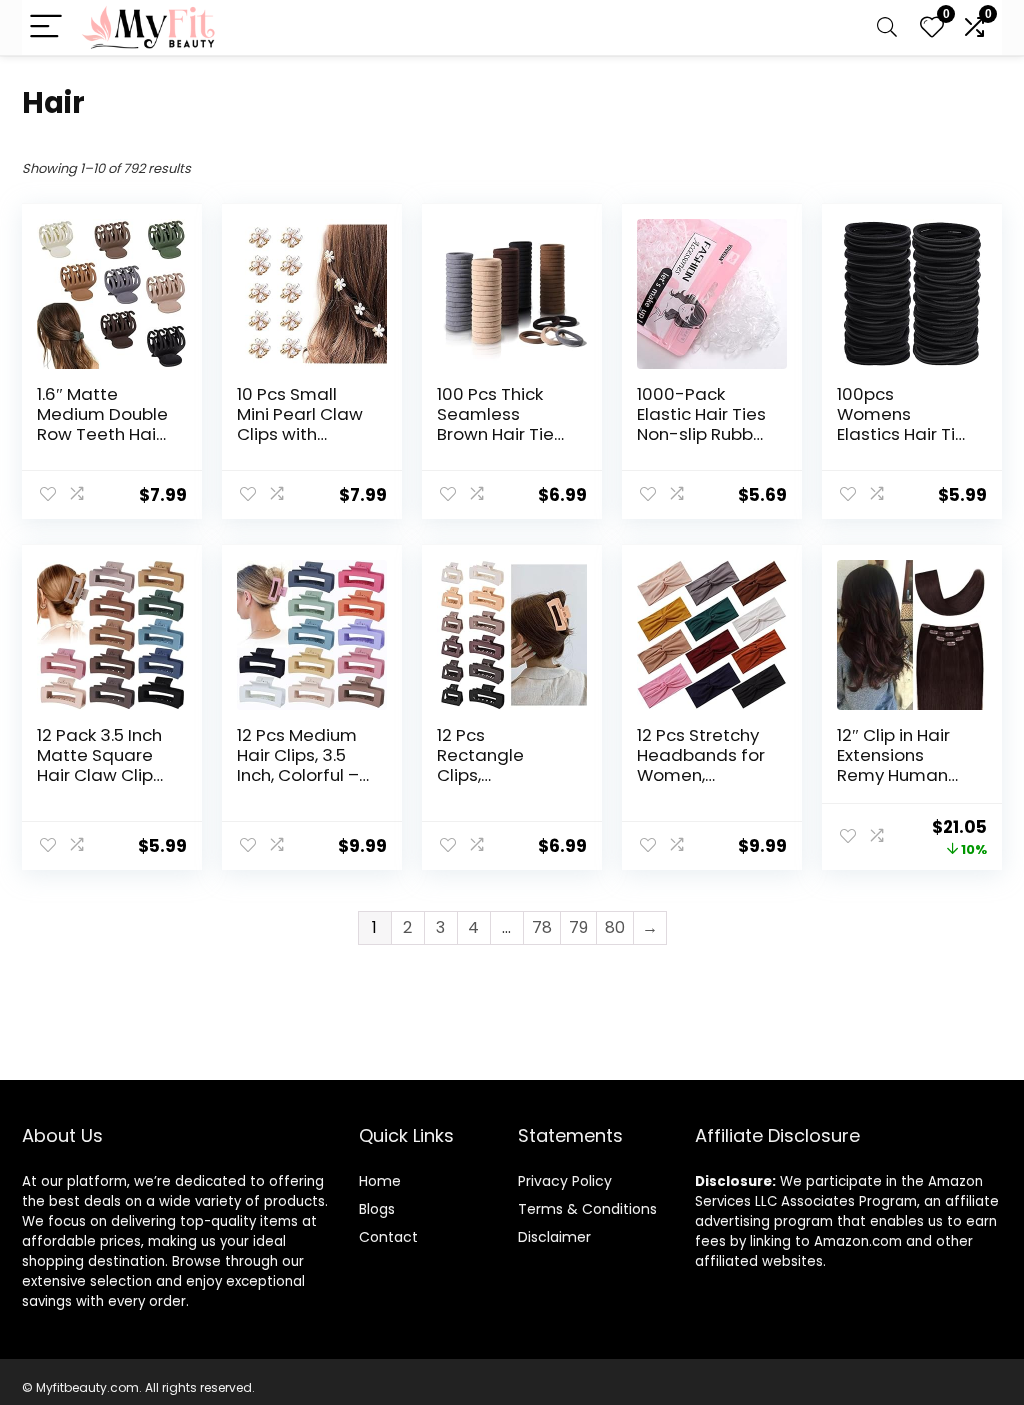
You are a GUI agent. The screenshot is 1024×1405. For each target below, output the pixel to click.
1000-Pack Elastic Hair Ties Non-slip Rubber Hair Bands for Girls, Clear (703, 434)
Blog (373, 1209)
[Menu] (46, 27)
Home (380, 1181)
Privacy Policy (565, 1181)
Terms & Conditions (587, 1209)
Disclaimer (554, 1237)
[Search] (887, 27)
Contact (388, 1237)
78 (542, 927)
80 (615, 927)
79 (578, 927)
